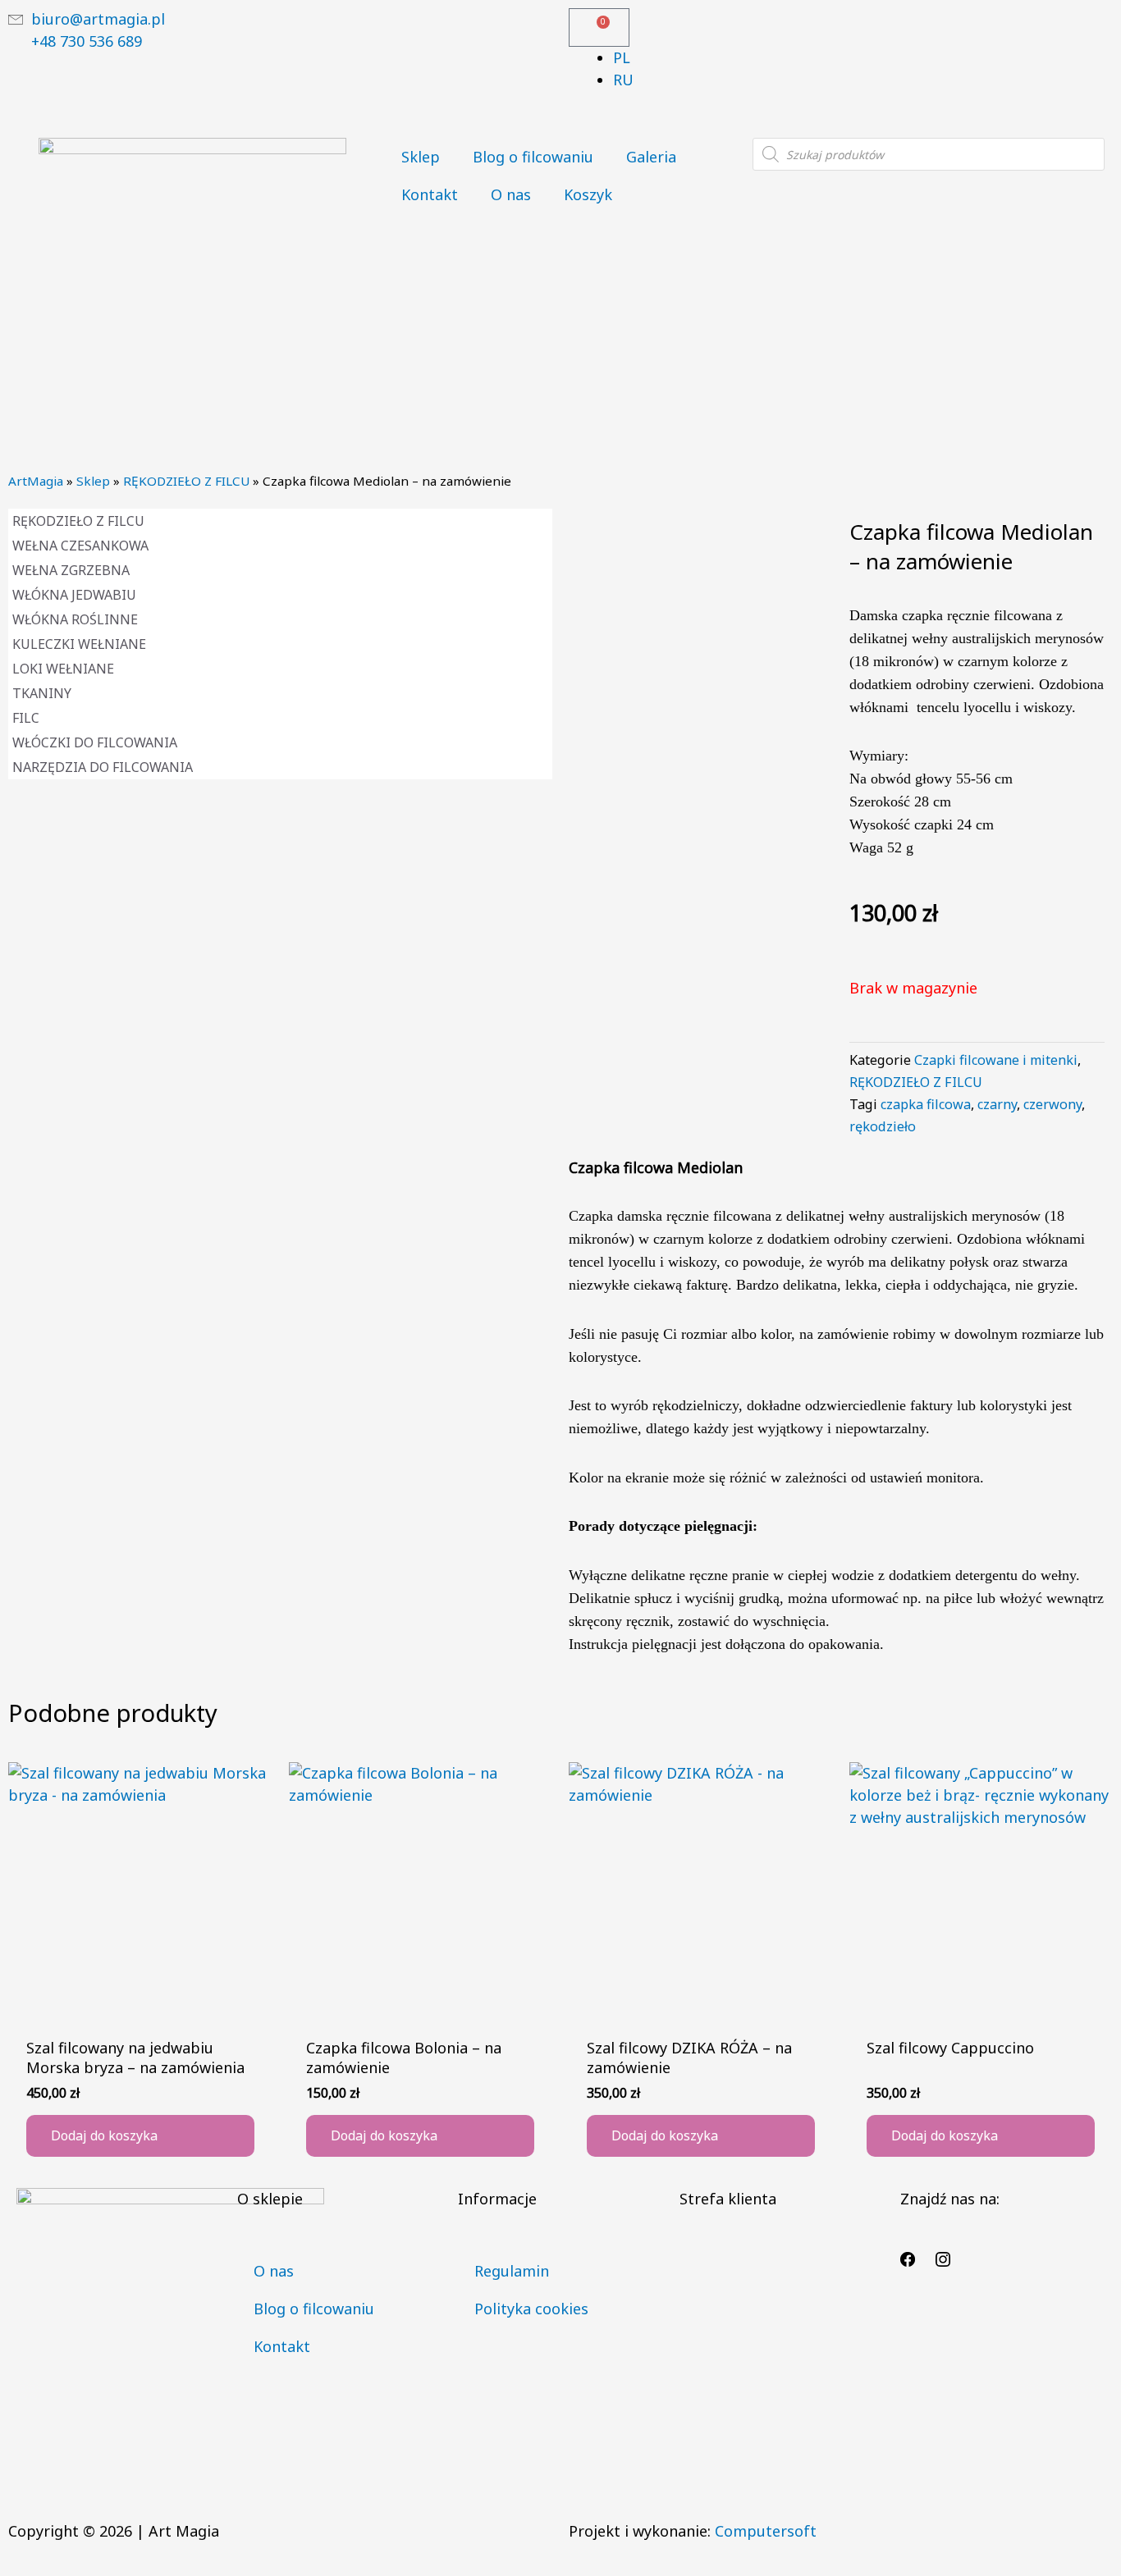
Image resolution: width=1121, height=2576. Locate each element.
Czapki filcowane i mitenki (996, 1060)
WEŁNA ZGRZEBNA (71, 570)
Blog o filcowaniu (533, 157)
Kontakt (430, 194)
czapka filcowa (926, 1104)
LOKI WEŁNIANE (63, 669)
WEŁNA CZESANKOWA (80, 546)
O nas (511, 194)
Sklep (421, 157)
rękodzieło (883, 1126)
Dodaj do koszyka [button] (104, 2135)
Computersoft (766, 2531)
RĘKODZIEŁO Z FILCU (186, 481)
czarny (997, 1104)
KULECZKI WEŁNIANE (79, 644)
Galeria (651, 157)
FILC (26, 718)
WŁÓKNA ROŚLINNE (75, 619)
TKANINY (42, 693)
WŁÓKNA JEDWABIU (74, 595)
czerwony (1052, 1104)
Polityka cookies (531, 2309)
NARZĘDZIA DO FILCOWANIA (103, 767)
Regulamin (512, 2271)
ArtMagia (36, 481)
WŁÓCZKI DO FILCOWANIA (95, 742)
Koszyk (588, 194)
